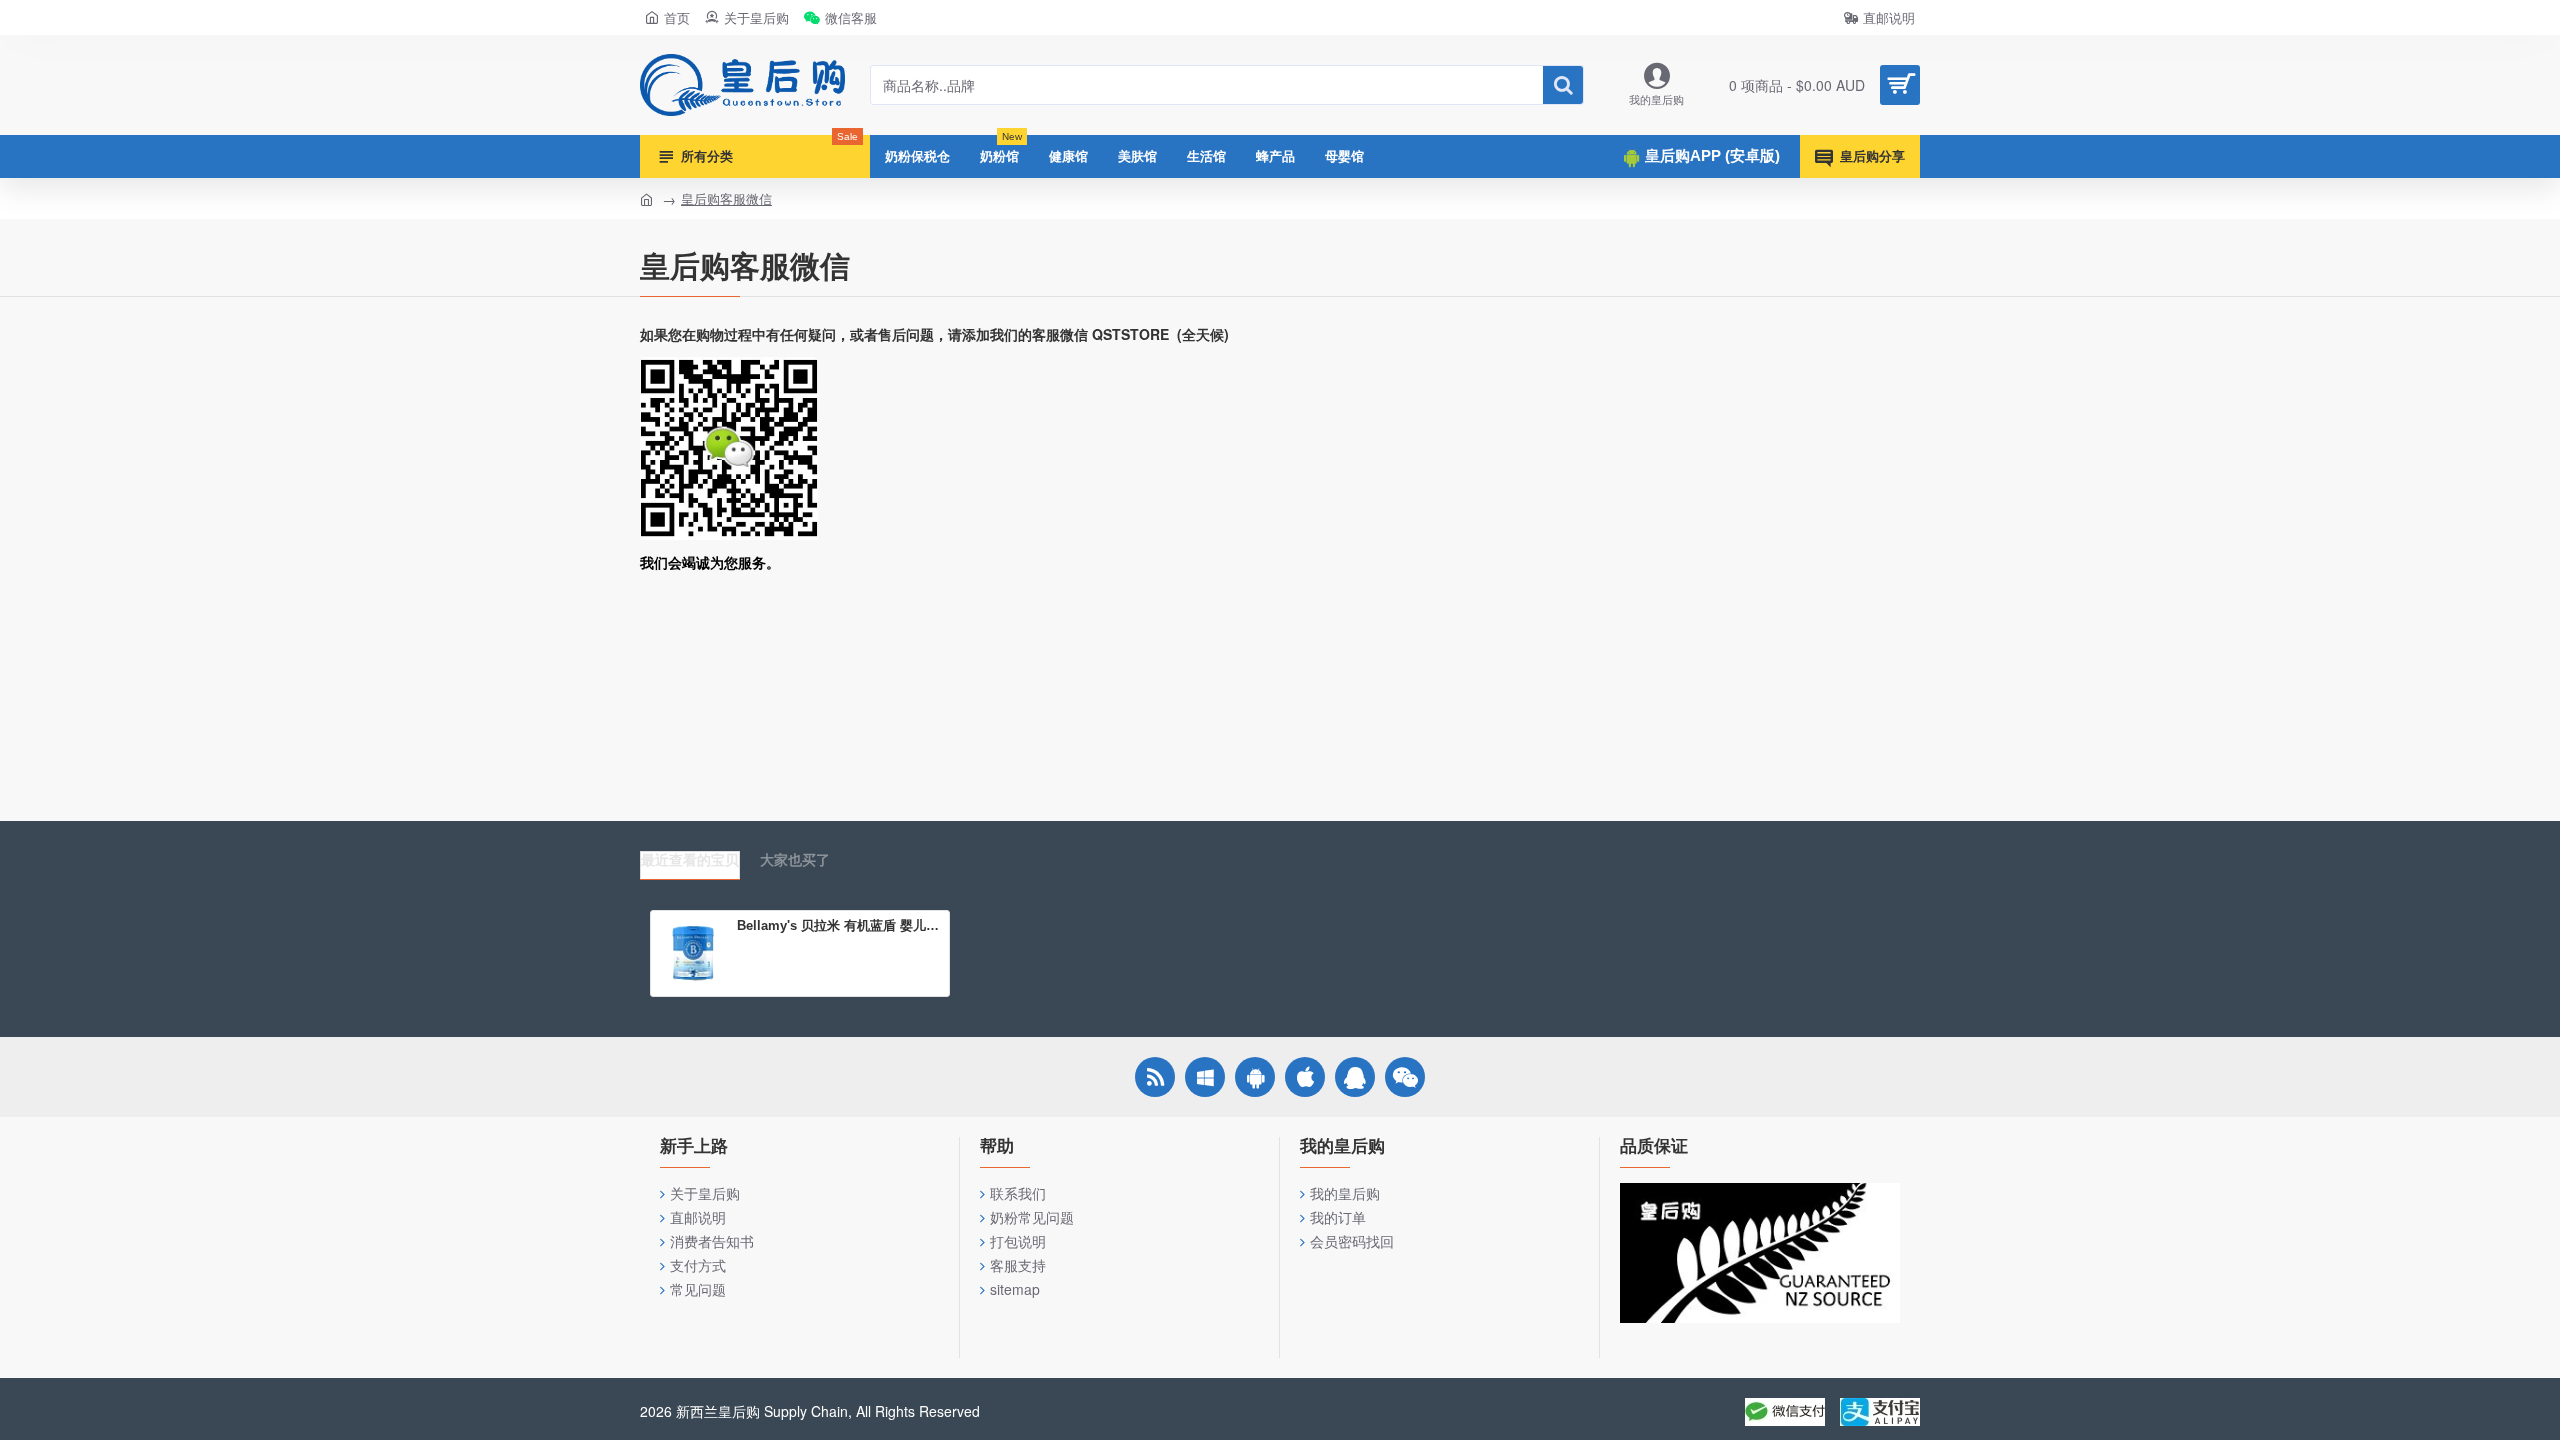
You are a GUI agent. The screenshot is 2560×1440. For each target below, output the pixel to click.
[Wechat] (1405, 1077)
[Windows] (1205, 1077)
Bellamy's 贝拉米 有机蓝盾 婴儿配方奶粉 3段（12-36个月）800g (839, 925)
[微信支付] (1785, 1412)
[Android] (1255, 1077)
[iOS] (1305, 1077)
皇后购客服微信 (726, 198)
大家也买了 (795, 860)
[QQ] (1355, 1077)
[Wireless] (1155, 1077)
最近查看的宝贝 (690, 860)
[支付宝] (1880, 1412)
